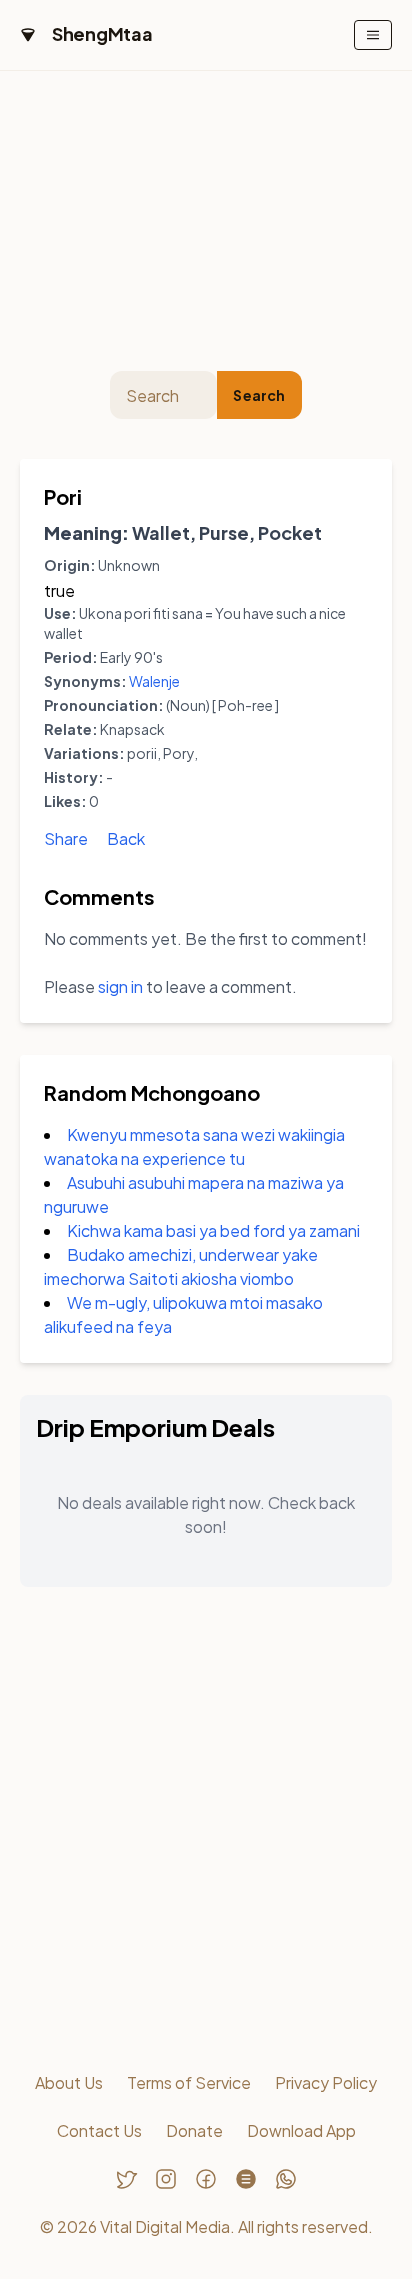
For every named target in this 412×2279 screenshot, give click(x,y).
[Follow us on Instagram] (166, 2179)
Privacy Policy (326, 2082)
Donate (194, 2130)
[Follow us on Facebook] (206, 2179)
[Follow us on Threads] (246, 2179)
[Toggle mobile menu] (373, 35)
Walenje (154, 681)
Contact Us (99, 2130)
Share (66, 838)
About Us (69, 2082)
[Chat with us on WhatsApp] (286, 2179)
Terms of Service (189, 2082)
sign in (120, 986)
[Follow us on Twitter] (126, 2179)
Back (126, 838)
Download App (301, 2130)
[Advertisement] (206, 221)
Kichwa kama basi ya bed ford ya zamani (213, 1230)
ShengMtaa (102, 33)
